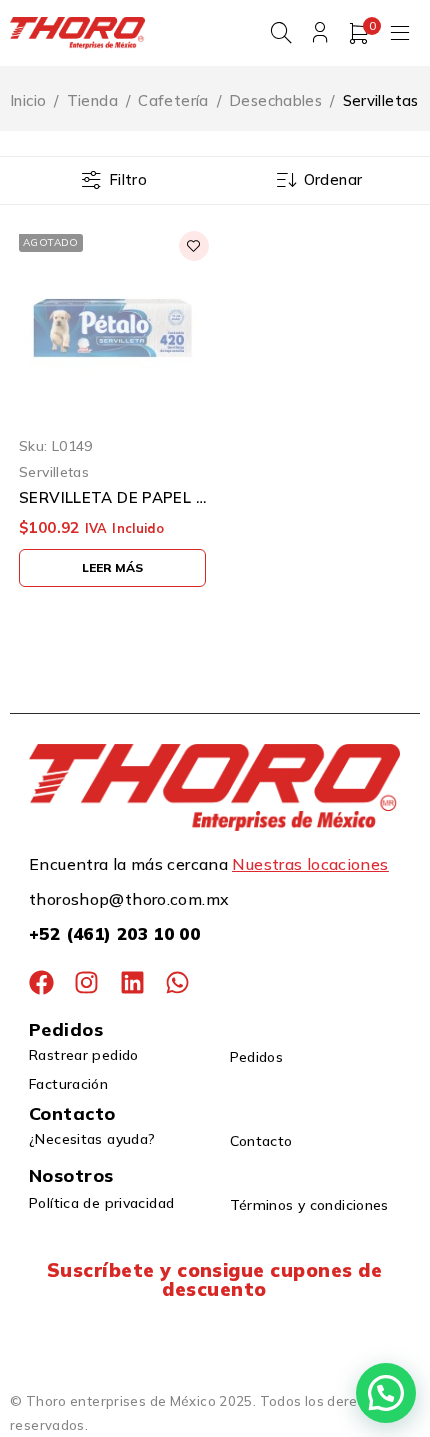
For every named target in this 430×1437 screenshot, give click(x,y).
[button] (386, 1393)
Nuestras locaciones (310, 864)
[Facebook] (41, 982)
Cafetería (173, 100)
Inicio (28, 100)
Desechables (275, 100)
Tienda (92, 100)
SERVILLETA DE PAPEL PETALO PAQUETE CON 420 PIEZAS (112, 498)
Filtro (128, 179)
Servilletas (54, 471)
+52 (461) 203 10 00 (114, 933)
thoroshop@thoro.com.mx (129, 899)
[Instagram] (86, 982)
